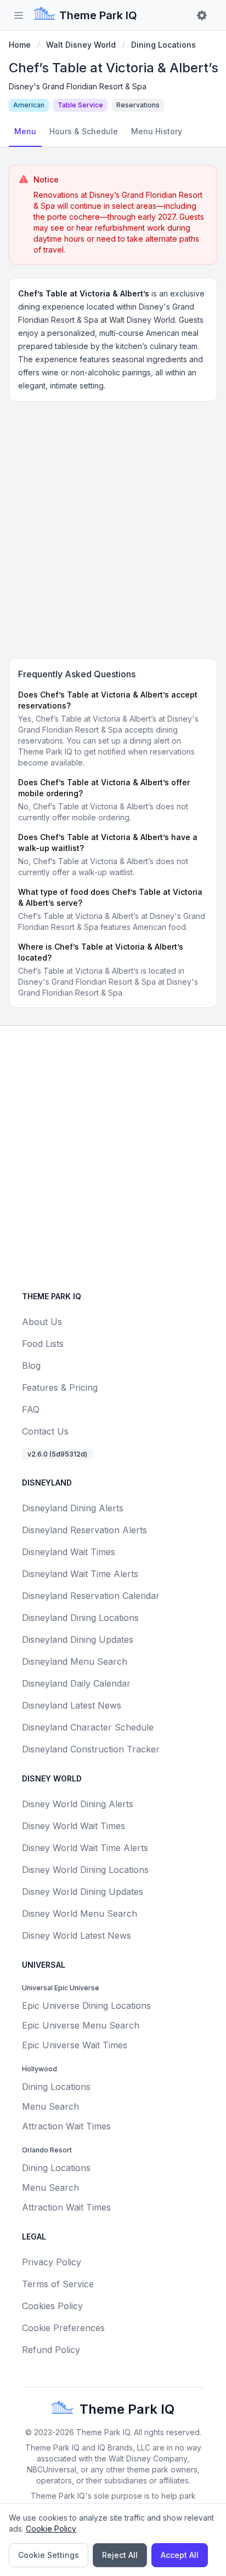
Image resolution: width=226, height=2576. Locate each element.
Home (20, 45)
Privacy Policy (52, 2262)
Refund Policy (51, 2350)
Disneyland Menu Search (75, 1661)
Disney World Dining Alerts (78, 1804)
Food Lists (43, 1344)
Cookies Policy (52, 2306)
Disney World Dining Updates (83, 1892)
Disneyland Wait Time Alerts (80, 1574)
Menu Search (50, 2106)
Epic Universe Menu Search (81, 2025)
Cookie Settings (49, 2555)
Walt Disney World (81, 45)
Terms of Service (58, 2284)
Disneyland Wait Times (69, 1552)
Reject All (120, 2555)
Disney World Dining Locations (85, 1870)
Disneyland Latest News (72, 1705)
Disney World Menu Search (80, 1914)
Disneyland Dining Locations (80, 1618)
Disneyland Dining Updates (78, 1640)
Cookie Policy (51, 2529)
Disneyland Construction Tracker (91, 1749)
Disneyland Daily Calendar (76, 1683)
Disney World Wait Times (74, 1826)
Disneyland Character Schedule (88, 1727)
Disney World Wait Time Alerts (85, 1848)
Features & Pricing (60, 1387)
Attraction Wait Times (66, 2126)
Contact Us (45, 1431)
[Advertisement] (113, 528)
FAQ (31, 1409)
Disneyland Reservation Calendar (91, 1596)
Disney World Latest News (77, 1935)
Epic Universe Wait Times (75, 2045)
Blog (31, 1366)
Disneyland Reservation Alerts (84, 1530)
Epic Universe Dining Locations (86, 2006)
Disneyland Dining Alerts (73, 1508)
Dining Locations (163, 45)
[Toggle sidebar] (19, 15)
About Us (42, 1322)
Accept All (180, 2555)
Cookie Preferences (63, 2328)
